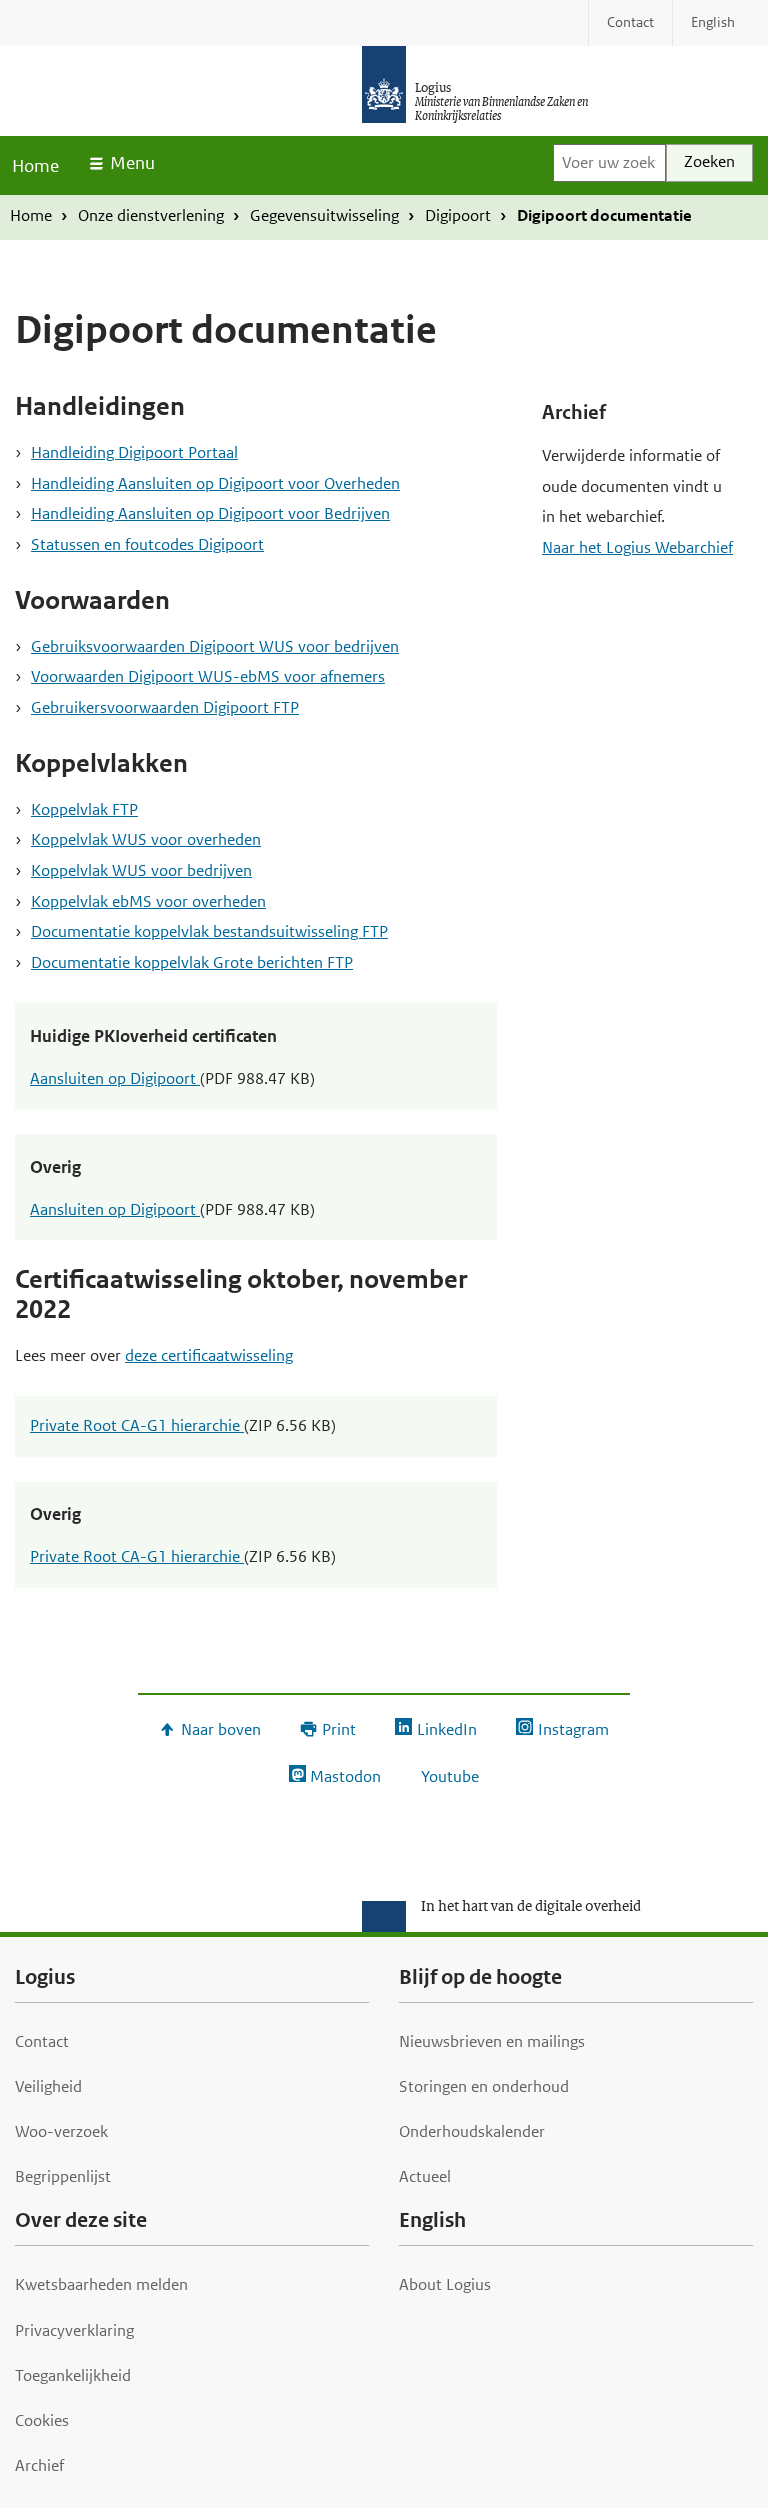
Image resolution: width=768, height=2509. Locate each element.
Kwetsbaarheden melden (101, 2284)
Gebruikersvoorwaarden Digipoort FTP (165, 707)
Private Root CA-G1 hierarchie (137, 1425)
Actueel (425, 2176)
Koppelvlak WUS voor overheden (146, 839)
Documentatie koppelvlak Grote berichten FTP (192, 962)
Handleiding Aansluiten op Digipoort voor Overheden (215, 483)
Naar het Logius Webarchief (637, 547)
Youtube (450, 1776)
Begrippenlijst (63, 2176)
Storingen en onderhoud (484, 2086)
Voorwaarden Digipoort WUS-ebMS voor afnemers (208, 676)
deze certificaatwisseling (209, 1355)
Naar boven (220, 1729)
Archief (39, 2465)
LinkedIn (446, 1729)
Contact (42, 2041)
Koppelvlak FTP (84, 809)
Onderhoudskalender (472, 2131)
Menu (132, 163)
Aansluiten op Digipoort (115, 1078)
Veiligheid (48, 2086)
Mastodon (345, 1776)
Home (35, 166)
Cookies (42, 2420)
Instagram (573, 1729)
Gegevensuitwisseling (324, 215)
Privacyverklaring (74, 2330)
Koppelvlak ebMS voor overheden (148, 901)
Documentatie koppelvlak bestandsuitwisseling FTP (209, 931)
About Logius (445, 2284)
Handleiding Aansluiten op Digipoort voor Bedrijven (210, 513)
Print (338, 1729)
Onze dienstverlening (151, 215)
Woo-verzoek (61, 2131)
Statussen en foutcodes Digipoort (147, 544)
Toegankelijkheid (73, 2375)
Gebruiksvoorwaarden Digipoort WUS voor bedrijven (215, 646)
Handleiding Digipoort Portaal (134, 452)
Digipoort (458, 215)
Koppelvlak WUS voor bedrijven (141, 870)
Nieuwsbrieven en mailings (492, 2041)
